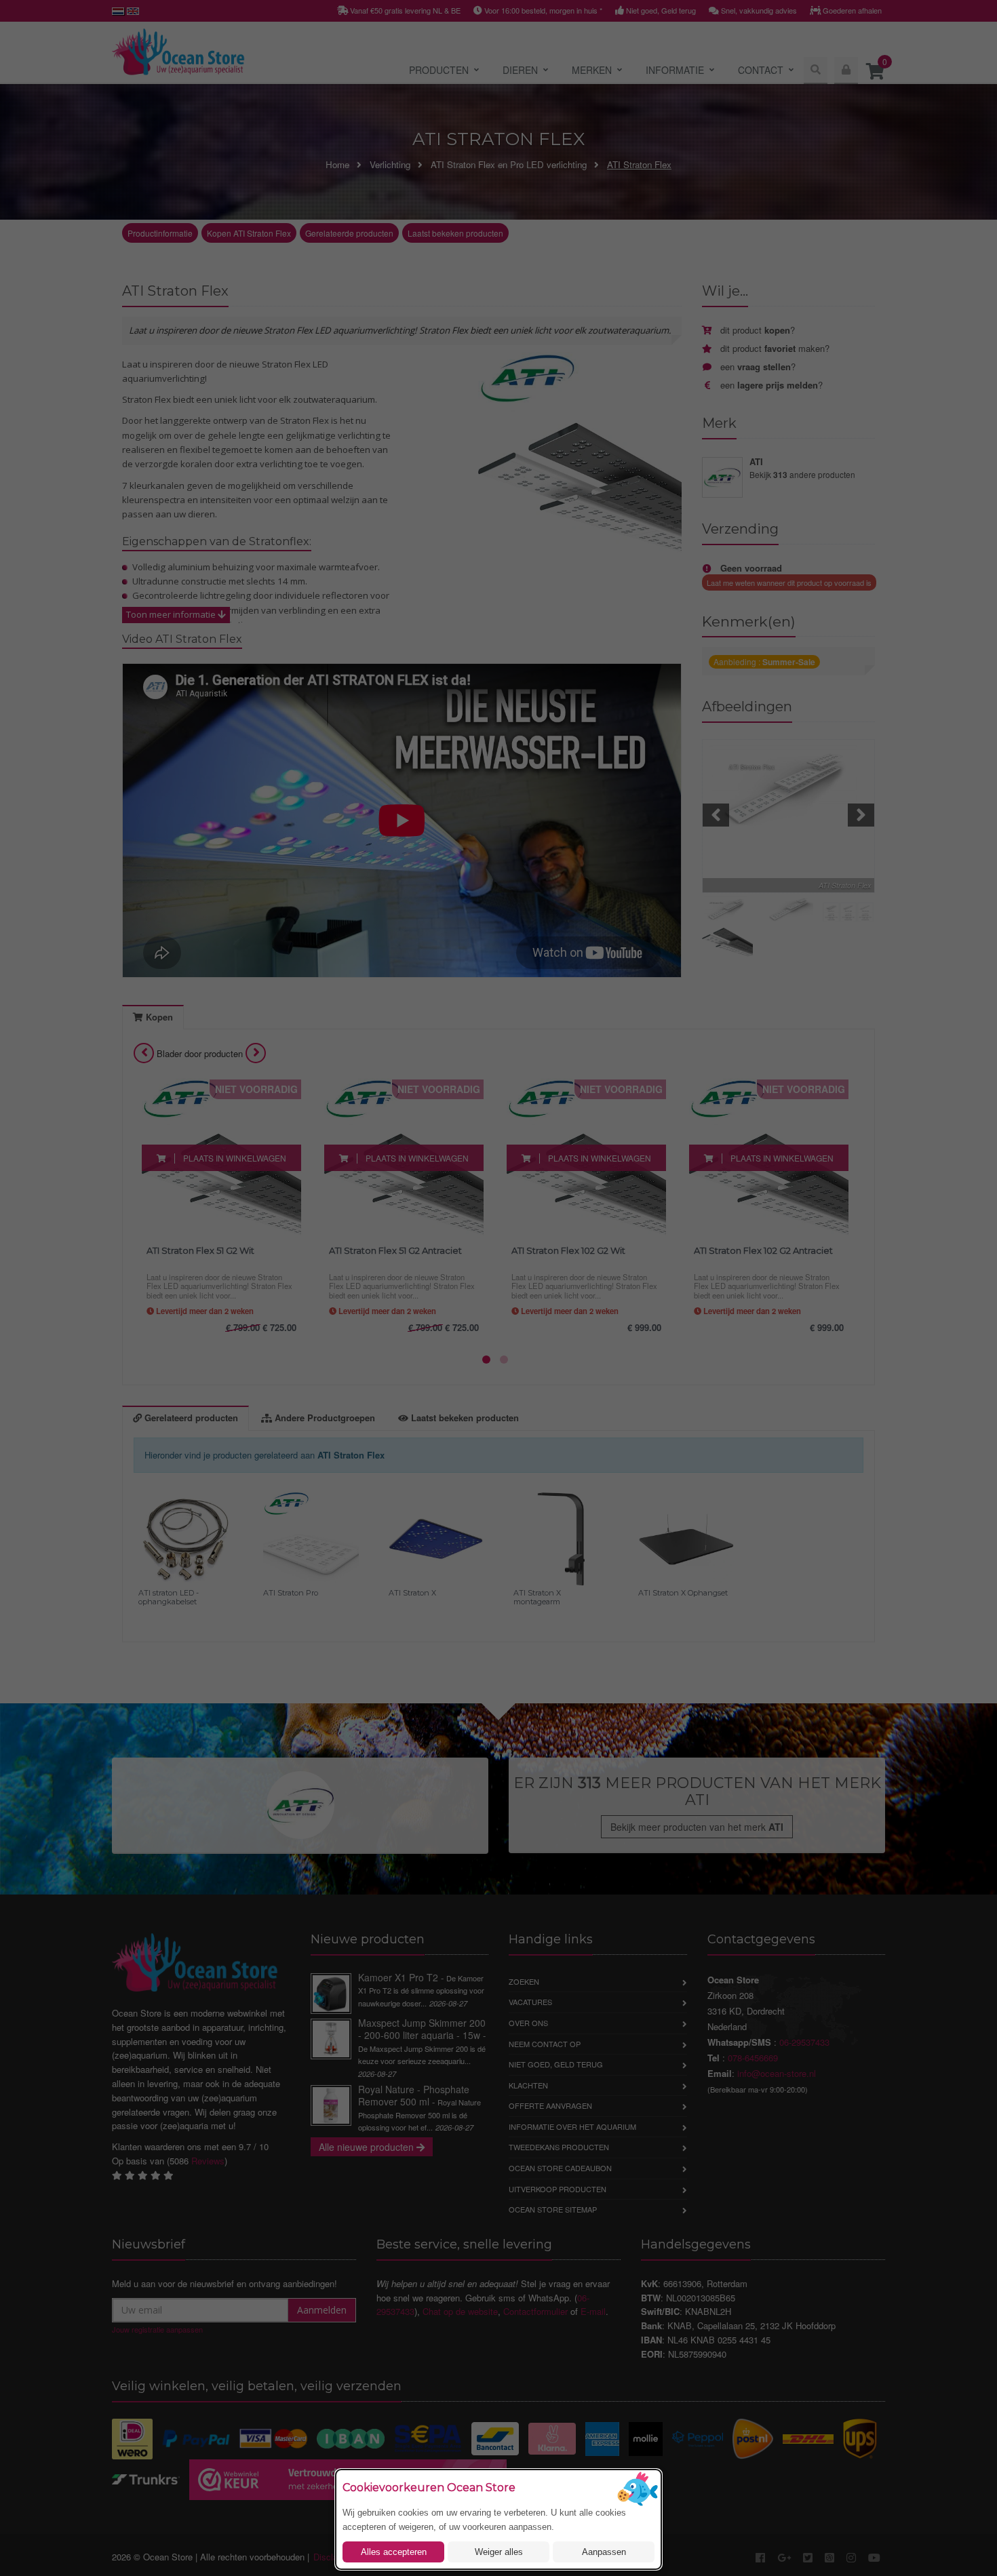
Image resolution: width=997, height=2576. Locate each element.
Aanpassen (604, 2552)
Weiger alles (499, 2552)
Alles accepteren (394, 2552)
